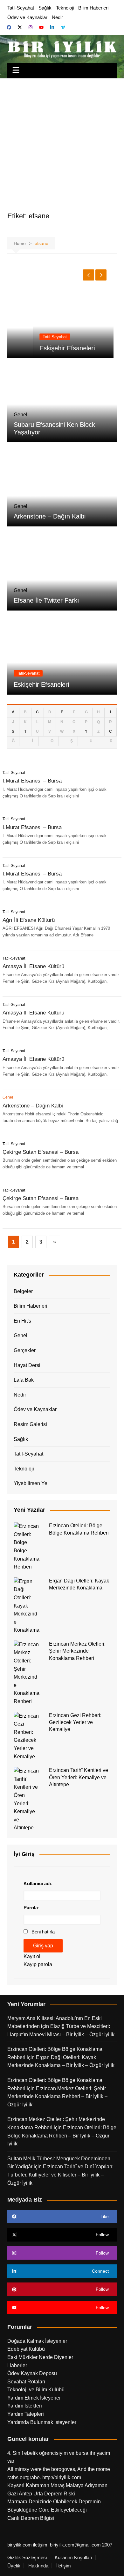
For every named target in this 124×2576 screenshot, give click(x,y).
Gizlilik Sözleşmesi (27, 2558)
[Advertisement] (62, 143)
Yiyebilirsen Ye (31, 1483)
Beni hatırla (43, 1932)
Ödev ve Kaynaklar (27, 17)
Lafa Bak (24, 1380)
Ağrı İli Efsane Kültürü (29, 920)
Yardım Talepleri (26, 2414)
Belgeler (23, 1291)
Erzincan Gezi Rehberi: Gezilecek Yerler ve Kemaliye (75, 1722)
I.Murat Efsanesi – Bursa (32, 781)
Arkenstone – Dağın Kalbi (50, 516)
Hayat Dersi (27, 1365)
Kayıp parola (38, 1964)
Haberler (17, 2365)
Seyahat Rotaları (26, 2382)
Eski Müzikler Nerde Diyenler (40, 2357)
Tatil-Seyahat (21, 8)
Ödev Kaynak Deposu (32, 2373)
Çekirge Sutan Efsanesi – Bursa (41, 1152)
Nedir (57, 17)
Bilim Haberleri (93, 8)
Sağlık (45, 8)
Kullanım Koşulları (73, 2558)
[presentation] (89, 275)
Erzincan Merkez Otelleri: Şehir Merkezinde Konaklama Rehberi (77, 1651)
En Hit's (22, 1321)
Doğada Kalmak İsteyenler (37, 2341)
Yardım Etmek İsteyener (34, 2398)
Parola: (31, 1908)
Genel (21, 1335)
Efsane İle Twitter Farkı (46, 600)
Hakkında (38, 2566)
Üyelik (14, 2566)
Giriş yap (43, 1946)
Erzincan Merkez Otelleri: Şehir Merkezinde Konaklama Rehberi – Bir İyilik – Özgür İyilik (57, 2097)
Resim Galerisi (30, 1424)
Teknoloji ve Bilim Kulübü (36, 2390)
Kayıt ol (32, 1956)
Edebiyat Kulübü (26, 2349)
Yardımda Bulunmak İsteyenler (42, 2422)
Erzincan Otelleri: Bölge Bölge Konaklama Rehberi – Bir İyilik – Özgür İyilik (62, 2136)
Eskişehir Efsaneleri (41, 348)
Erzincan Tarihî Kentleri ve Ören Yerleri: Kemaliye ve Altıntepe (79, 1777)
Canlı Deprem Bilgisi (31, 2518)
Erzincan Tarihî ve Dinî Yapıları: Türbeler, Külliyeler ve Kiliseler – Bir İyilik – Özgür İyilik (60, 2175)
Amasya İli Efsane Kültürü (33, 966)
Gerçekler (25, 1350)
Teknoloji (65, 8)
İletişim (64, 2566)
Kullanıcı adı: (38, 1883)
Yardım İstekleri (25, 2406)
